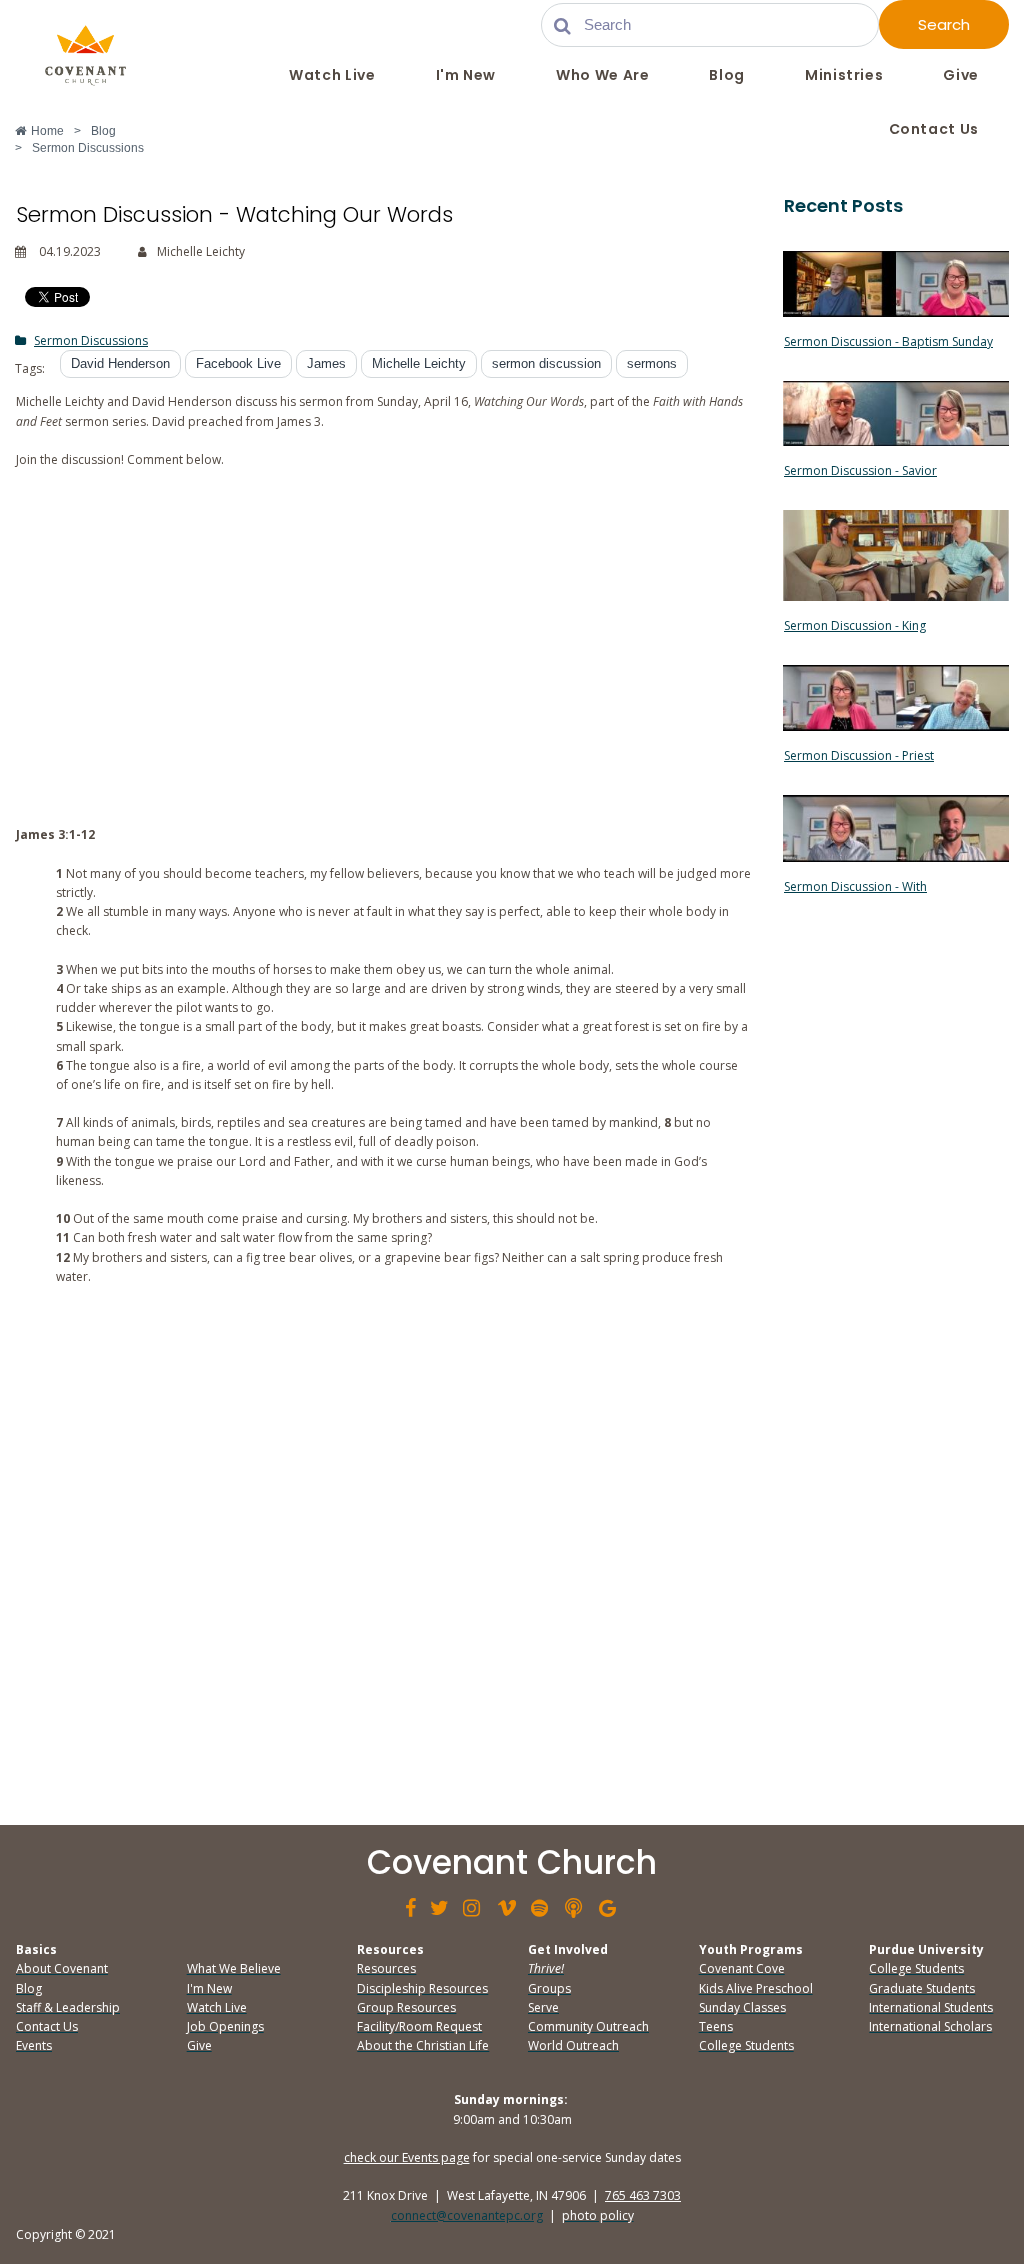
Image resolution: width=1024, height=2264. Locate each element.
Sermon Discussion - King (855, 625)
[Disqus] (384, 1551)
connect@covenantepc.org (467, 2215)
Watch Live (332, 75)
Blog (727, 75)
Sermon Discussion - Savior (860, 470)
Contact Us (934, 129)
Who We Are (602, 75)
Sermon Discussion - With (855, 886)
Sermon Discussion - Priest (859, 755)
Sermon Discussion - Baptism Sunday (888, 341)
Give (961, 75)
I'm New (466, 75)
